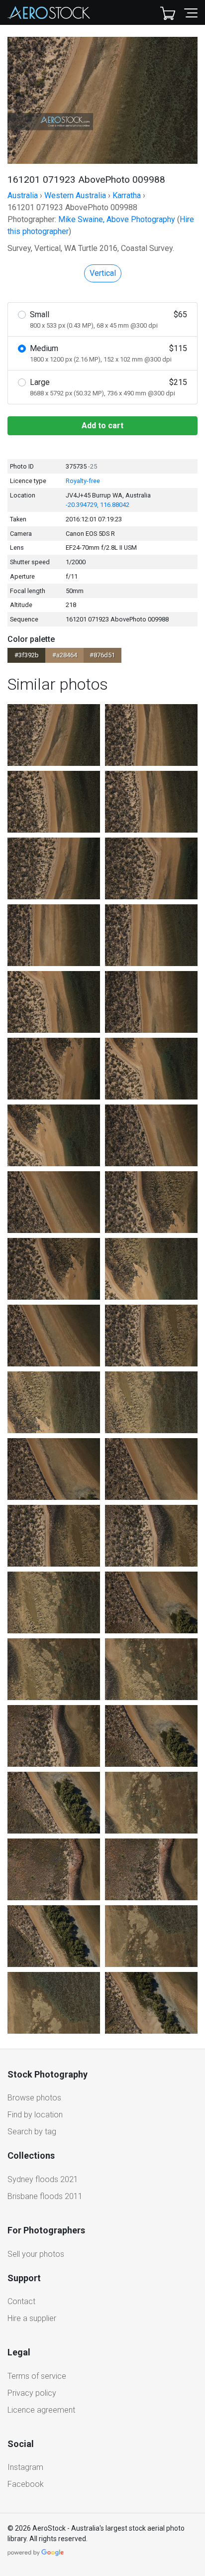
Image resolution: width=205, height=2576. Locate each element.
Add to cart (102, 426)
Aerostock (49, 12)
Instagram (25, 2467)
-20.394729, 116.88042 (98, 505)
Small (108, 319)
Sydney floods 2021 (43, 2179)
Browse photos (34, 2098)
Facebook (26, 2484)
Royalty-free (83, 481)
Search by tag (32, 2132)
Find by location (35, 2115)
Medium (108, 353)
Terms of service (37, 2376)
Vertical (103, 273)
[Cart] (168, 12)
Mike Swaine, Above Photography (117, 219)
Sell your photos (36, 2254)
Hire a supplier (32, 2318)
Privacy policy (32, 2393)
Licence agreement (41, 2410)
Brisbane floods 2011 (45, 2196)
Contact (21, 2301)
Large (108, 387)
